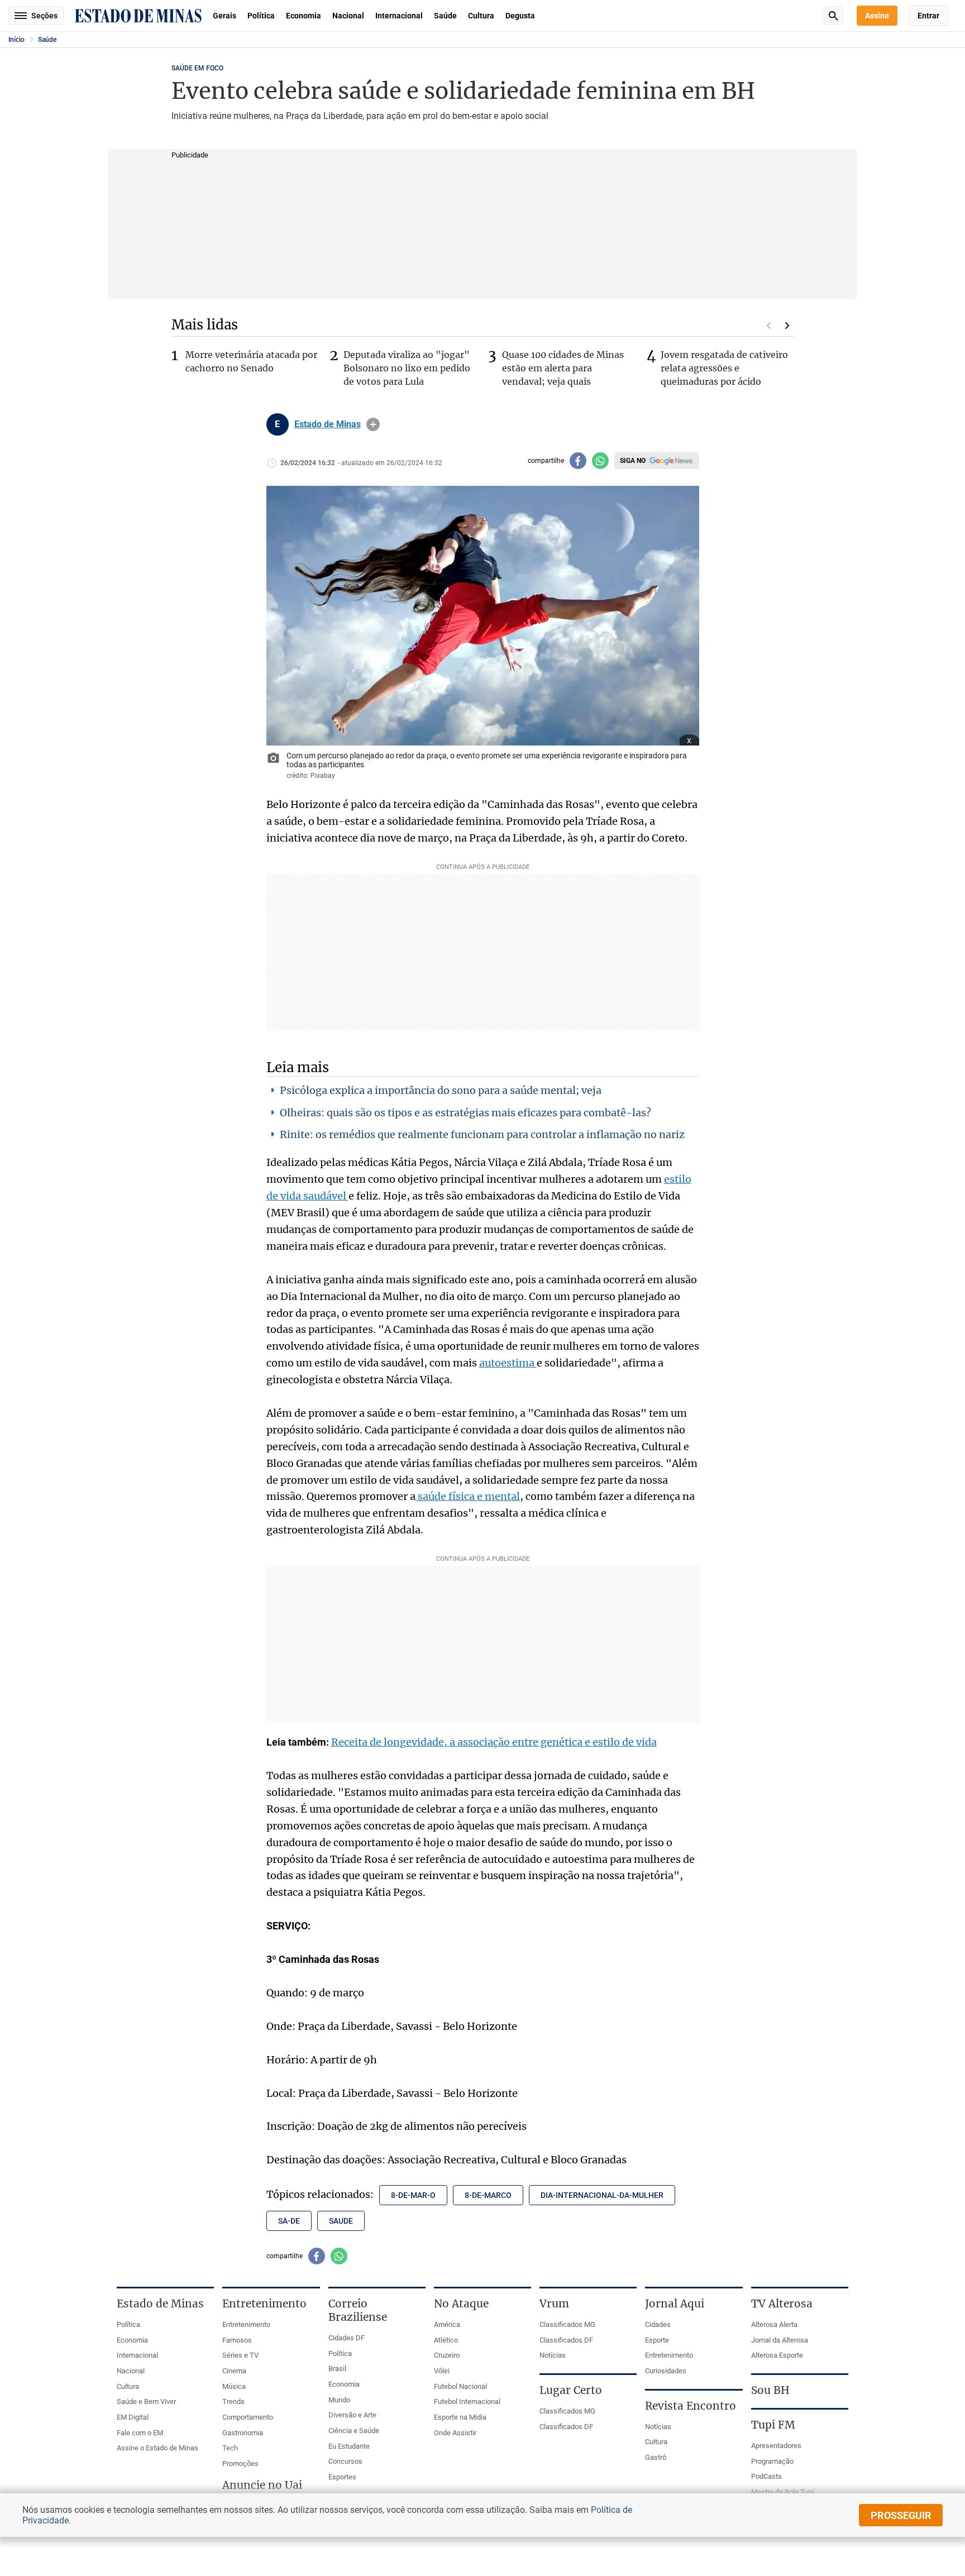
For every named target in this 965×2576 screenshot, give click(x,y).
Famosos (237, 2340)
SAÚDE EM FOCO (197, 68)
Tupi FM (773, 2425)
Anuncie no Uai (262, 2485)
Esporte (657, 2340)
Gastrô (656, 2457)
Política (261, 16)
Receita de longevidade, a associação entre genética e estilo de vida (494, 1742)
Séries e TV (240, 2355)
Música (234, 2386)
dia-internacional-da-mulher (602, 2195)
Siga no (633, 461)
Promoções (240, 2463)
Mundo (339, 2400)
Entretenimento (246, 2324)
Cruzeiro (447, 2355)
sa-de (289, 2221)
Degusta (520, 16)
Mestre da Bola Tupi (782, 2492)
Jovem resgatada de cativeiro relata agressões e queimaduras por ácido (724, 368)
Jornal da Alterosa (780, 2340)
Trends (233, 2401)
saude (341, 2221)
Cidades (658, 2324)
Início (16, 40)
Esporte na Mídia (460, 2417)
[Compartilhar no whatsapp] (600, 461)
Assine (877, 16)
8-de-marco (488, 2195)
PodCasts (766, 2476)
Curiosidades (666, 2371)
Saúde (445, 16)
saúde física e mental (468, 1496)
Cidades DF (347, 2338)
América (447, 2324)
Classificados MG (567, 2324)
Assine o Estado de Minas (157, 2448)
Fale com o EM (140, 2433)
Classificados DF (566, 2340)
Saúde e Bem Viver (146, 2401)
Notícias (553, 2355)
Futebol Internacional (467, 2401)
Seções (44, 16)
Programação (772, 2461)
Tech (230, 2448)
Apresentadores (776, 2446)
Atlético (446, 2340)
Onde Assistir (455, 2433)
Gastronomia (243, 2433)
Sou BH (770, 2390)
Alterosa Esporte (777, 2355)
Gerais (224, 16)
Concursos (345, 2461)
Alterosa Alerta (774, 2324)
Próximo (787, 326)
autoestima (508, 1363)
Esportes (342, 2477)
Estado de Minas (328, 424)
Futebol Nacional (460, 2386)
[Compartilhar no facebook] (578, 461)
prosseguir (901, 2515)
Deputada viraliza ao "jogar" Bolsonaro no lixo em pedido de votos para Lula (407, 368)
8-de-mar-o (413, 2195)
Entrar (928, 16)
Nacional (348, 16)
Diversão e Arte (352, 2415)
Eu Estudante (349, 2446)
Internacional (399, 16)
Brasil (337, 2369)
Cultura (481, 16)
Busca (833, 16)
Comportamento (248, 2417)
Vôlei (442, 2371)
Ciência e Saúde (354, 2431)
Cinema (234, 2371)
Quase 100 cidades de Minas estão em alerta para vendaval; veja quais (563, 368)
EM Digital (133, 2417)
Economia (304, 16)
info (373, 424)
